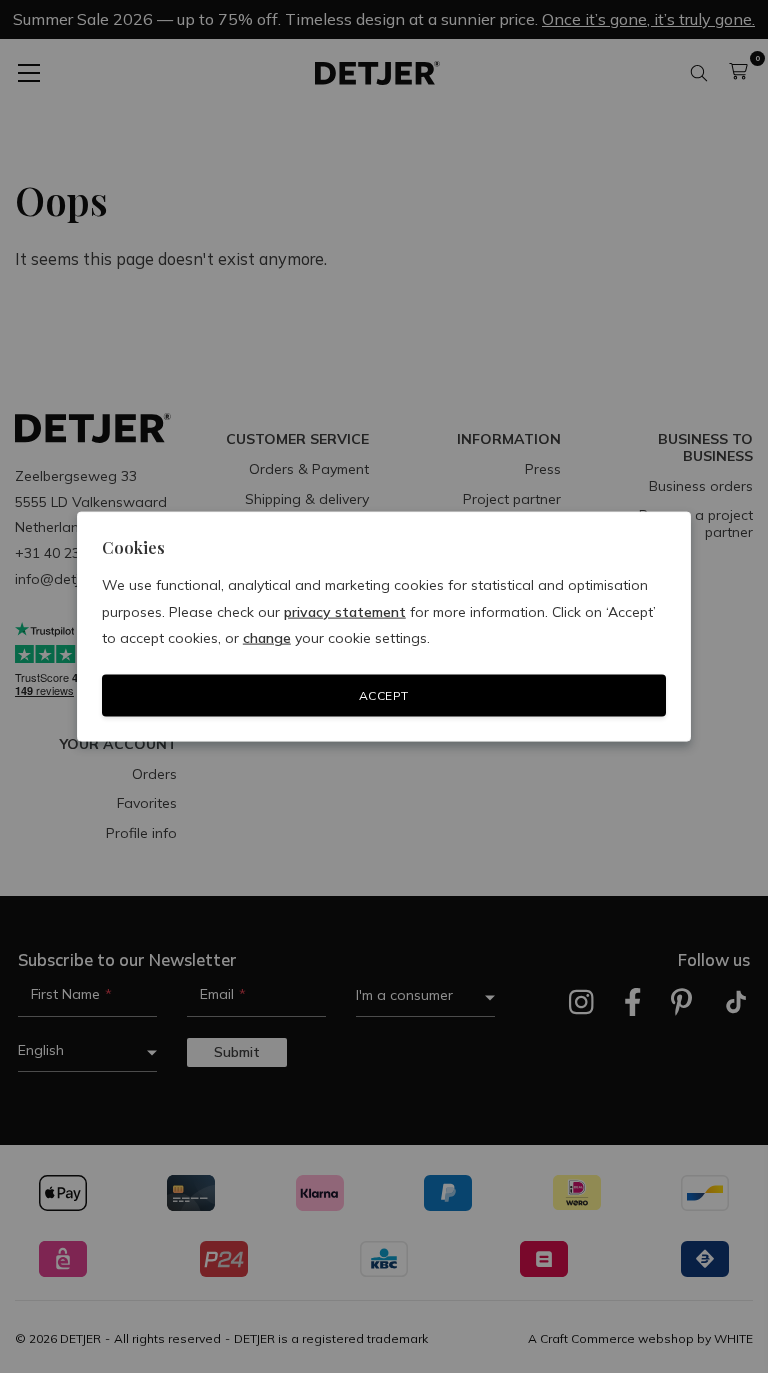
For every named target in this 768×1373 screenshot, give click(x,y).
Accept (384, 695)
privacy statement (345, 611)
